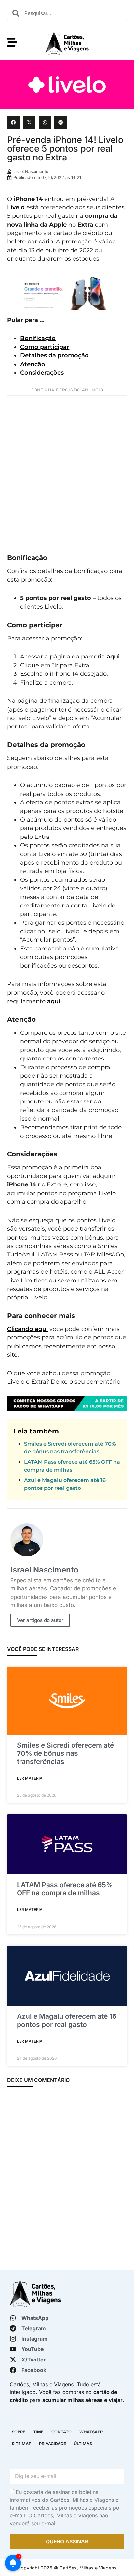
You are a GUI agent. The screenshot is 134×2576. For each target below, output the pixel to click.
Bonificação (38, 338)
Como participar (45, 347)
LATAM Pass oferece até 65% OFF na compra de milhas (65, 1889)
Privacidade (53, 2444)
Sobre (19, 2432)
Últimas (83, 2444)
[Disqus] (67, 2179)
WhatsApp (91, 2432)
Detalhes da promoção (54, 355)
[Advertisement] (67, 470)
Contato (61, 2432)
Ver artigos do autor (40, 1620)
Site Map (21, 2444)
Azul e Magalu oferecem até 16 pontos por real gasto (67, 2020)
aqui (113, 656)
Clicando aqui (27, 1329)
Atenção (33, 364)
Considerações (42, 373)
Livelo (16, 207)
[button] (13, 122)
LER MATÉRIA (30, 1778)
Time (38, 2432)
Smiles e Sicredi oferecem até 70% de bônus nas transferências (65, 1753)
